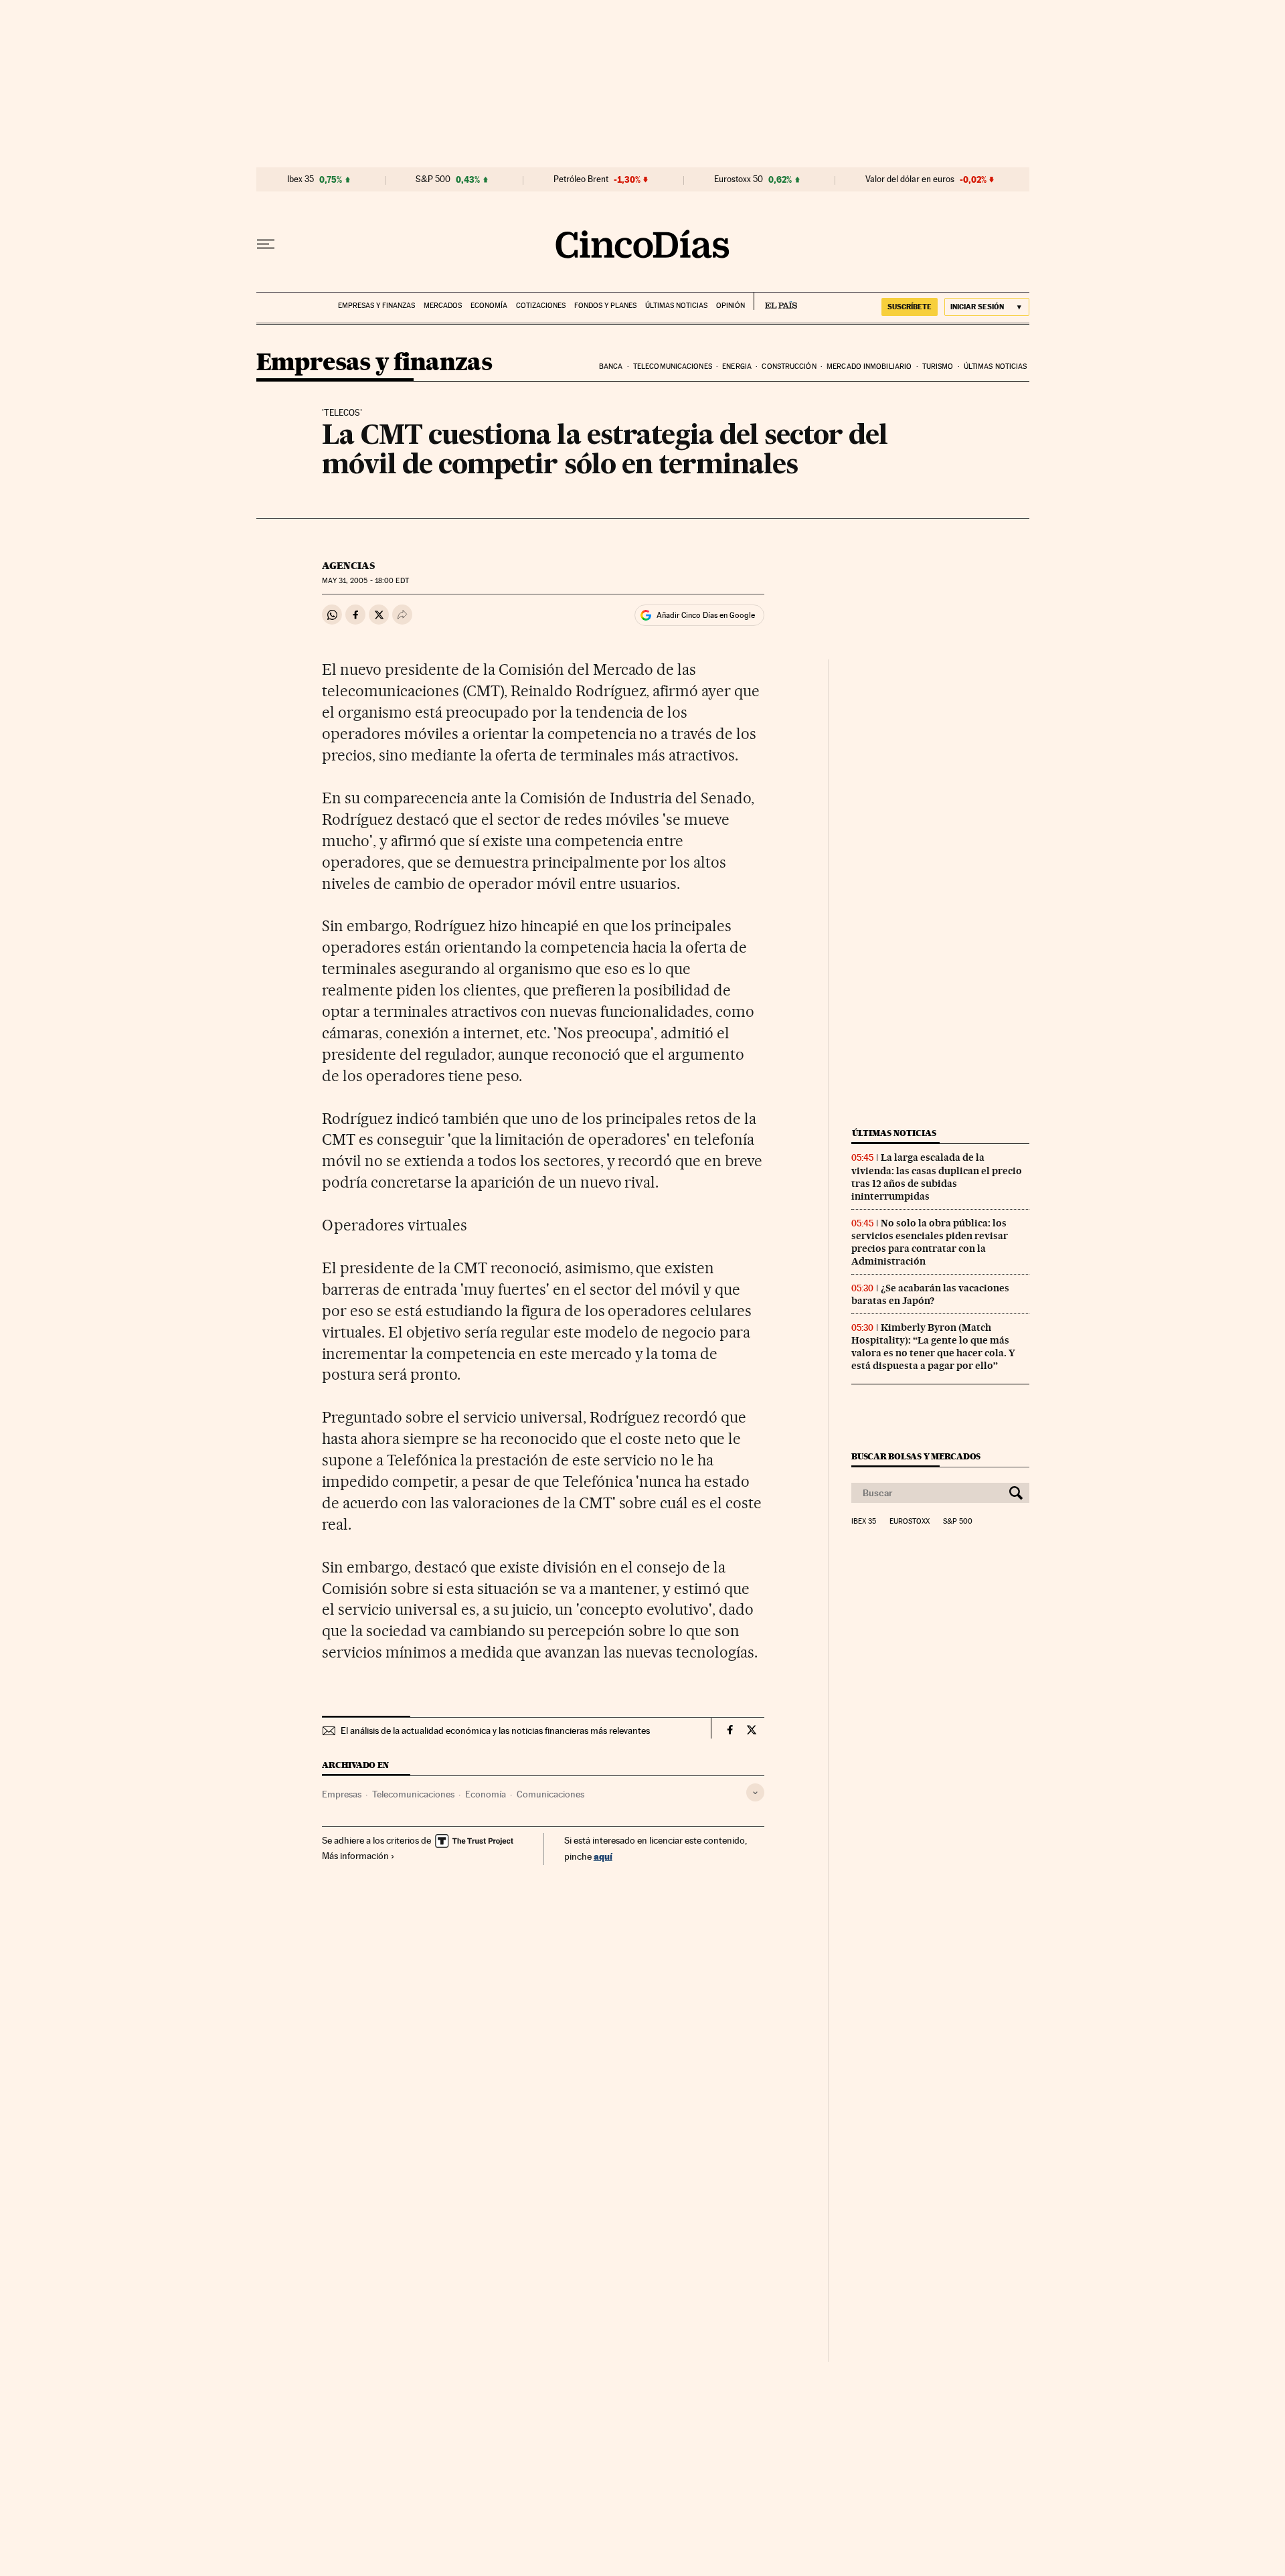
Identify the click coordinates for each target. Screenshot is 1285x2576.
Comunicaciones (550, 1794)
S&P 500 (433, 179)
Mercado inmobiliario (869, 367)
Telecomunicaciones (673, 367)
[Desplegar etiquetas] (755, 1792)
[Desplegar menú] (266, 244)
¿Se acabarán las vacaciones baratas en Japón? (930, 1294)
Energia (737, 367)
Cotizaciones (541, 306)
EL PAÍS (775, 301)
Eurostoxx (910, 1522)
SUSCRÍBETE (910, 307)
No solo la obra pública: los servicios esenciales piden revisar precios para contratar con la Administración (930, 1242)
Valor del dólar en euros (910, 179)
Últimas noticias (676, 306)
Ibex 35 (301, 179)
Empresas (342, 1794)
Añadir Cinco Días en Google (706, 615)
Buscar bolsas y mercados (916, 1456)
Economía (489, 306)
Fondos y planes (605, 306)
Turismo (938, 367)
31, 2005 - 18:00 (365, 581)
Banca (611, 367)
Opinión (731, 306)
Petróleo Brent (581, 179)
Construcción (789, 367)
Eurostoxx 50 (739, 179)
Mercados (443, 306)
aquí (603, 1856)
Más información (355, 1856)
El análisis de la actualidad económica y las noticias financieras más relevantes (495, 1730)
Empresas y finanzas (376, 306)
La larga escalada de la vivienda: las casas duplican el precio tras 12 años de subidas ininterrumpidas (937, 1177)
